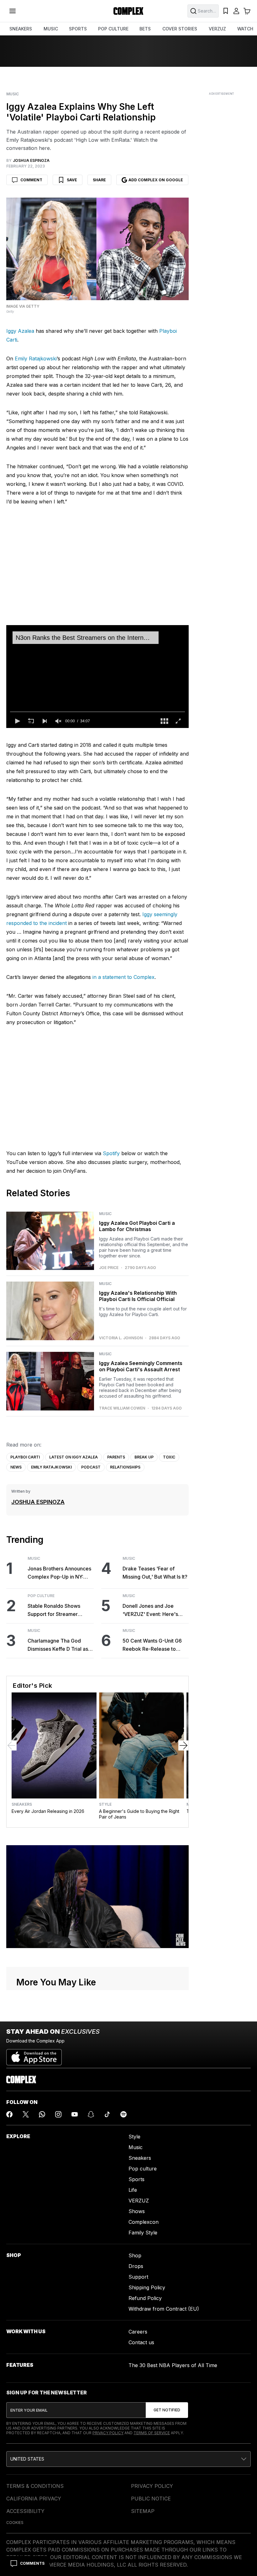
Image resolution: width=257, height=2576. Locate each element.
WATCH (245, 29)
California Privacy (34, 2499)
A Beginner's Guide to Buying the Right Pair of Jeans (139, 1814)
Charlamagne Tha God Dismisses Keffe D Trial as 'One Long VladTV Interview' (58, 1645)
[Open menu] (13, 11)
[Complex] (128, 11)
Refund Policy (145, 2298)
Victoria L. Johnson (121, 1338)
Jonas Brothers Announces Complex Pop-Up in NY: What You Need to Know (59, 1573)
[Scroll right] (183, 1745)
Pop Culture (41, 1596)
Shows (137, 2211)
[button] (17, 721)
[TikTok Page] (107, 2114)
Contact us (141, 2342)
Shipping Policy (147, 2287)
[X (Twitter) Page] (26, 2114)
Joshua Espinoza (38, 1502)
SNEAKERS (21, 29)
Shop (135, 2255)
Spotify (111, 1153)
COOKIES (15, 2523)
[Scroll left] (12, 1745)
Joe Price (109, 1268)
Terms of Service (152, 2433)
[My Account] (236, 11)
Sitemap (143, 2511)
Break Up (144, 1457)
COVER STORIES (180, 29)
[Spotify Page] (123, 2114)
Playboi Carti (25, 1457)
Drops (136, 2266)
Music (13, 94)
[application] (97, 676)
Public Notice (151, 2499)
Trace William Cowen (122, 1408)
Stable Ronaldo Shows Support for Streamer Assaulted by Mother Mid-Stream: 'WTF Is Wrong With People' (61, 1610)
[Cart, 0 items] (247, 11)
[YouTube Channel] (75, 2114)
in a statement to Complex (123, 977)
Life (133, 2190)
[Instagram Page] (58, 2114)
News (16, 1467)
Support (138, 2277)
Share (99, 180)
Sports (136, 2179)
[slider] (97, 712)
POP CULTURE (113, 29)
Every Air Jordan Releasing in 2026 (48, 1811)
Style (105, 1804)
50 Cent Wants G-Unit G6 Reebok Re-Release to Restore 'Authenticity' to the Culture (155, 1645)
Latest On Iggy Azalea (73, 1457)
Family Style (143, 2233)
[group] (58, 721)
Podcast (91, 1467)
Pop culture (143, 2169)
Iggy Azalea (20, 331)
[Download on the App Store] (34, 2055)
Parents (116, 1457)
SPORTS (78, 29)
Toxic (169, 1457)
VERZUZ (217, 29)
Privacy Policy (108, 2433)
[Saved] (226, 11)
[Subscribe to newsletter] (167, 2410)
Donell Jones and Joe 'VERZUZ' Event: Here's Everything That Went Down (155, 1610)
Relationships (125, 1467)
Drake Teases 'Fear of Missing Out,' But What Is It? (155, 1573)
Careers (138, 2332)
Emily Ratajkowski (36, 359)
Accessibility (25, 2511)
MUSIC (51, 29)
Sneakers (22, 1804)
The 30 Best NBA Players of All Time (173, 2365)
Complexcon (144, 2222)
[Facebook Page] (9, 2114)
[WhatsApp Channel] (42, 2114)
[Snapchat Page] (91, 2114)
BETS (145, 29)
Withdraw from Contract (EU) (164, 2309)
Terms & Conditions (35, 2486)
